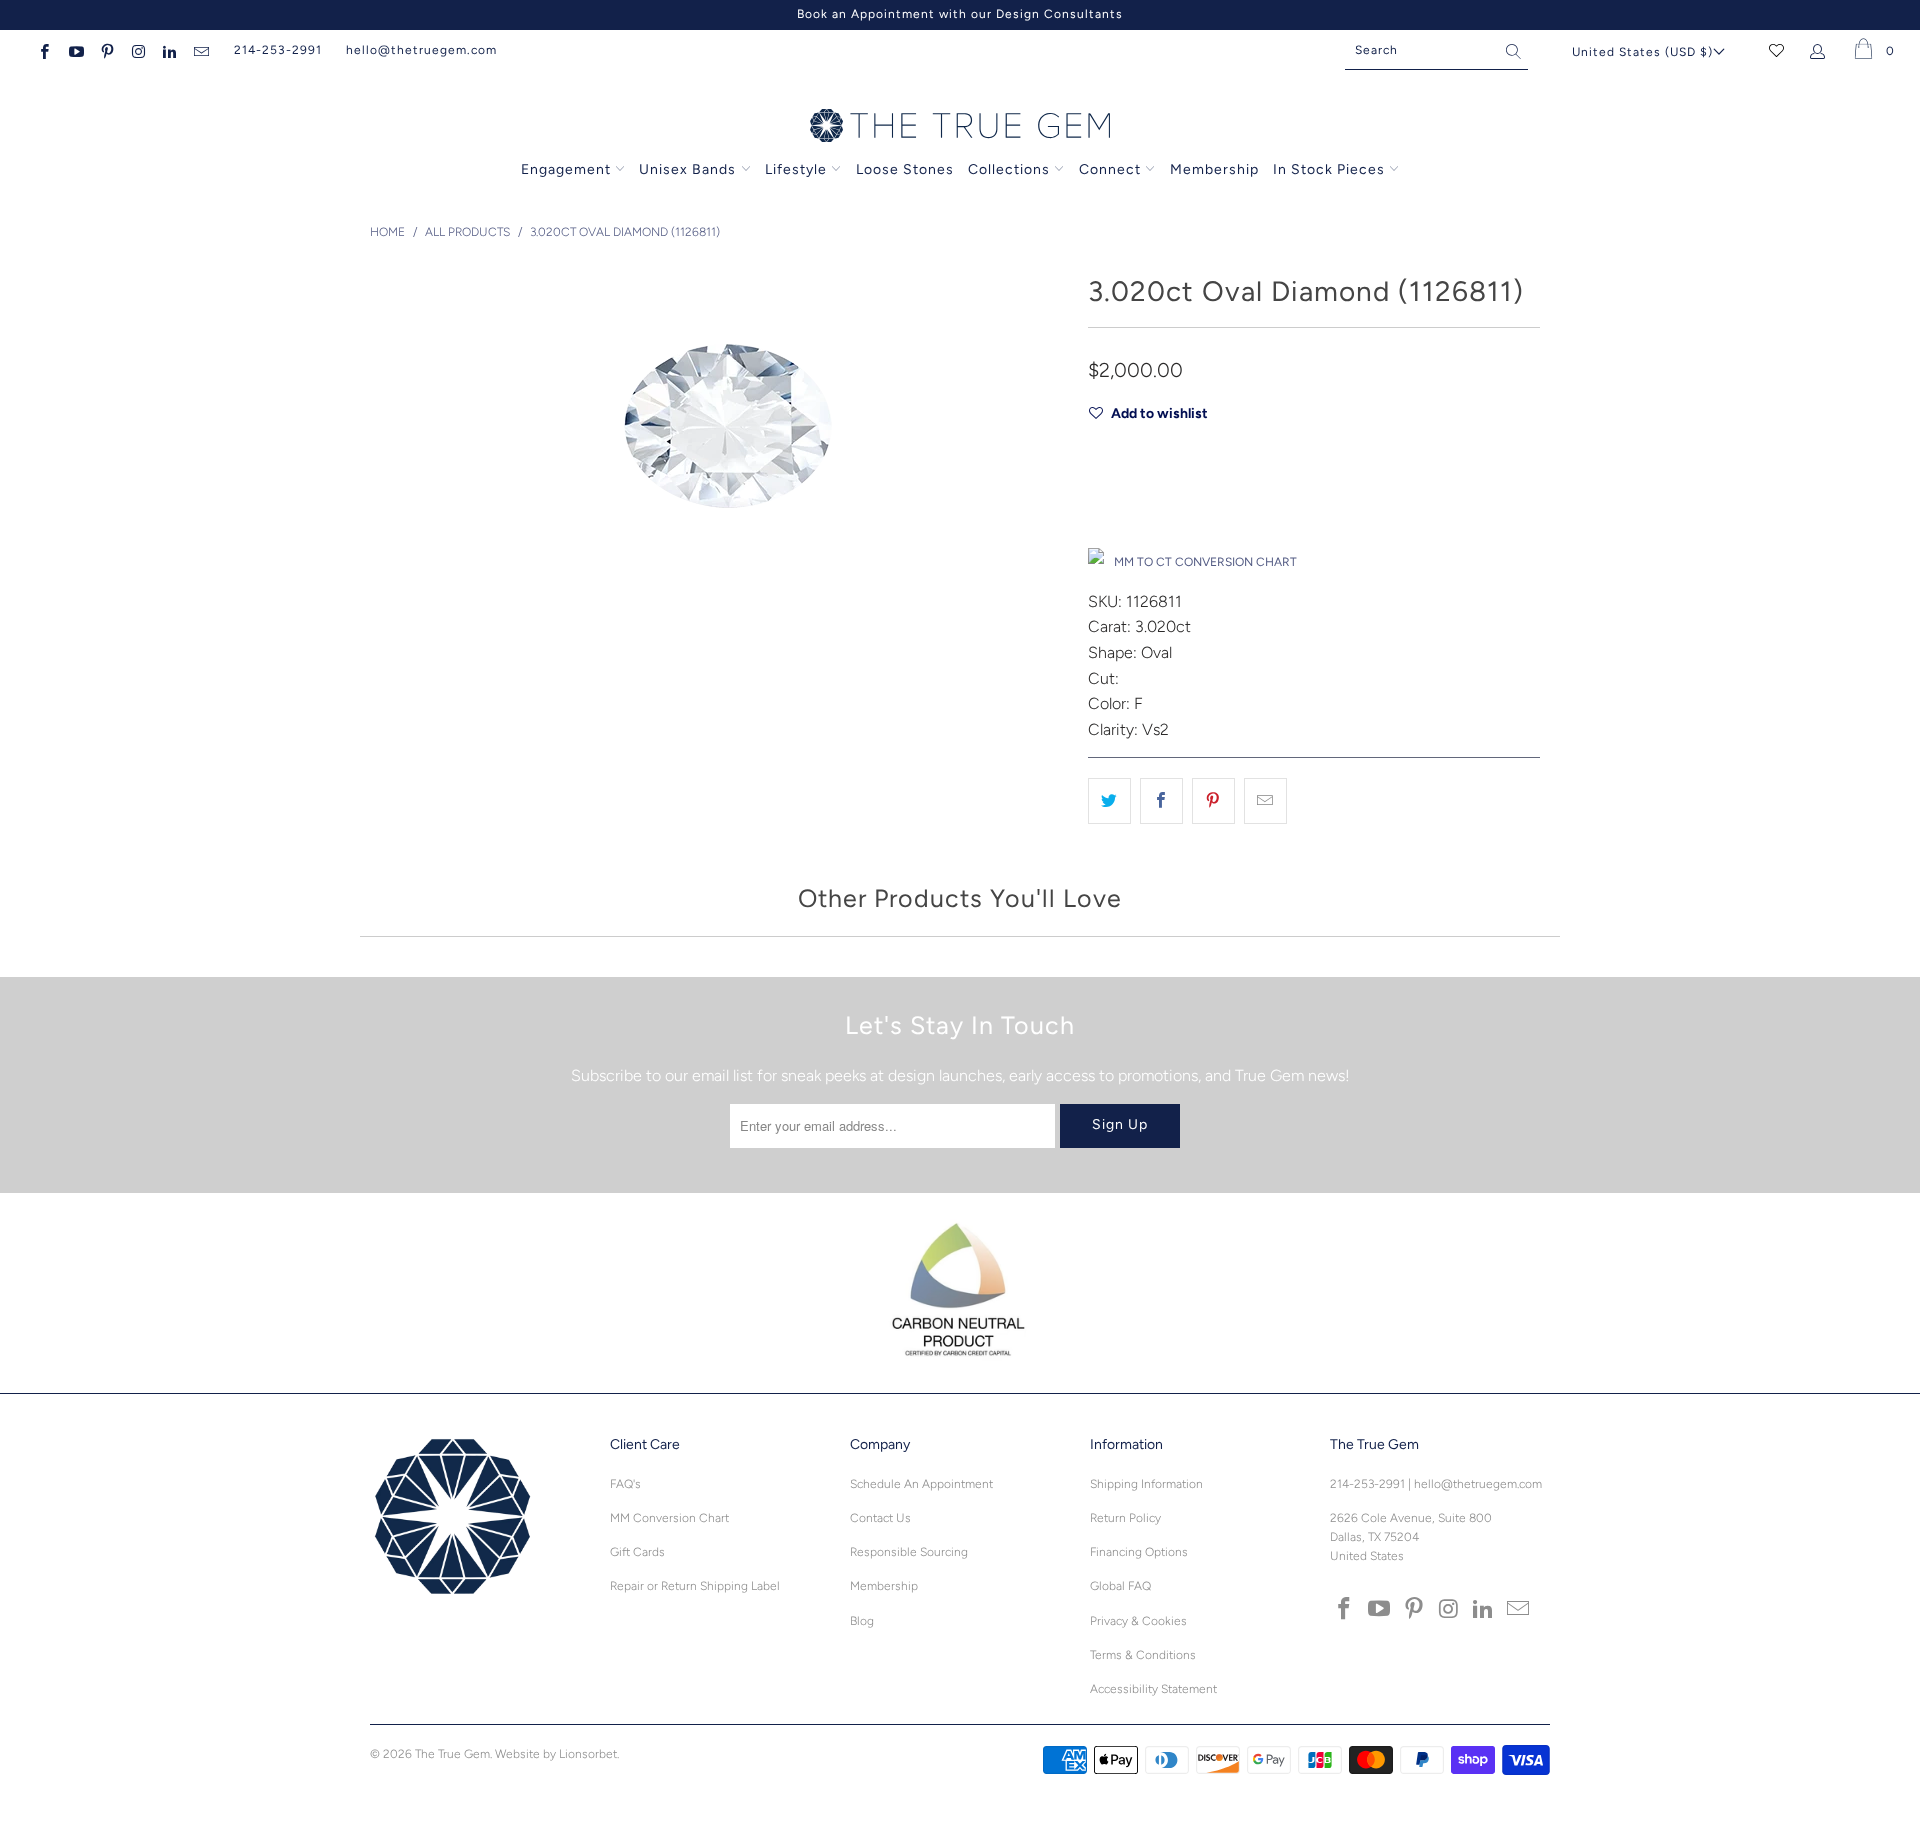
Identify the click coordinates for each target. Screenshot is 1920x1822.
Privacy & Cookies (1138, 1621)
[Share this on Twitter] (1109, 801)
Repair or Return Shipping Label (695, 1586)
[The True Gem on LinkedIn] (168, 50)
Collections (1011, 169)
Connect (1110, 169)
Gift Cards (637, 1552)
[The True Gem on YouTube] (74, 50)
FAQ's (625, 1484)
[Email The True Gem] (199, 50)
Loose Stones (905, 169)
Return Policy (1125, 1518)
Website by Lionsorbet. (557, 1754)
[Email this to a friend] (1265, 801)
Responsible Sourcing (909, 1552)
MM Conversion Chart (669, 1518)
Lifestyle (796, 169)
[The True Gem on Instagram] (137, 50)
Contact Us (880, 1518)
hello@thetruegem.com (421, 50)
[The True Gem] (960, 127)
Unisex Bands (687, 169)
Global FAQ (1120, 1586)
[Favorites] (1776, 50)
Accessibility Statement (1153, 1689)
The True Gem (452, 1754)
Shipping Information (1146, 1484)
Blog (862, 1621)
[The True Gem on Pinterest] (106, 50)
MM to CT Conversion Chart (1205, 562)
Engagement (566, 169)
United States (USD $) (1642, 52)
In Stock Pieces (1331, 169)
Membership (1214, 169)
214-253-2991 (278, 50)
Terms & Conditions (1143, 1655)
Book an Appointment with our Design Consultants (960, 14)
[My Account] (1821, 50)
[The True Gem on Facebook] (43, 50)
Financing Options (1139, 1552)
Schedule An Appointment (921, 1484)
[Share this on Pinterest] (1213, 801)
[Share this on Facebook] (1161, 801)
